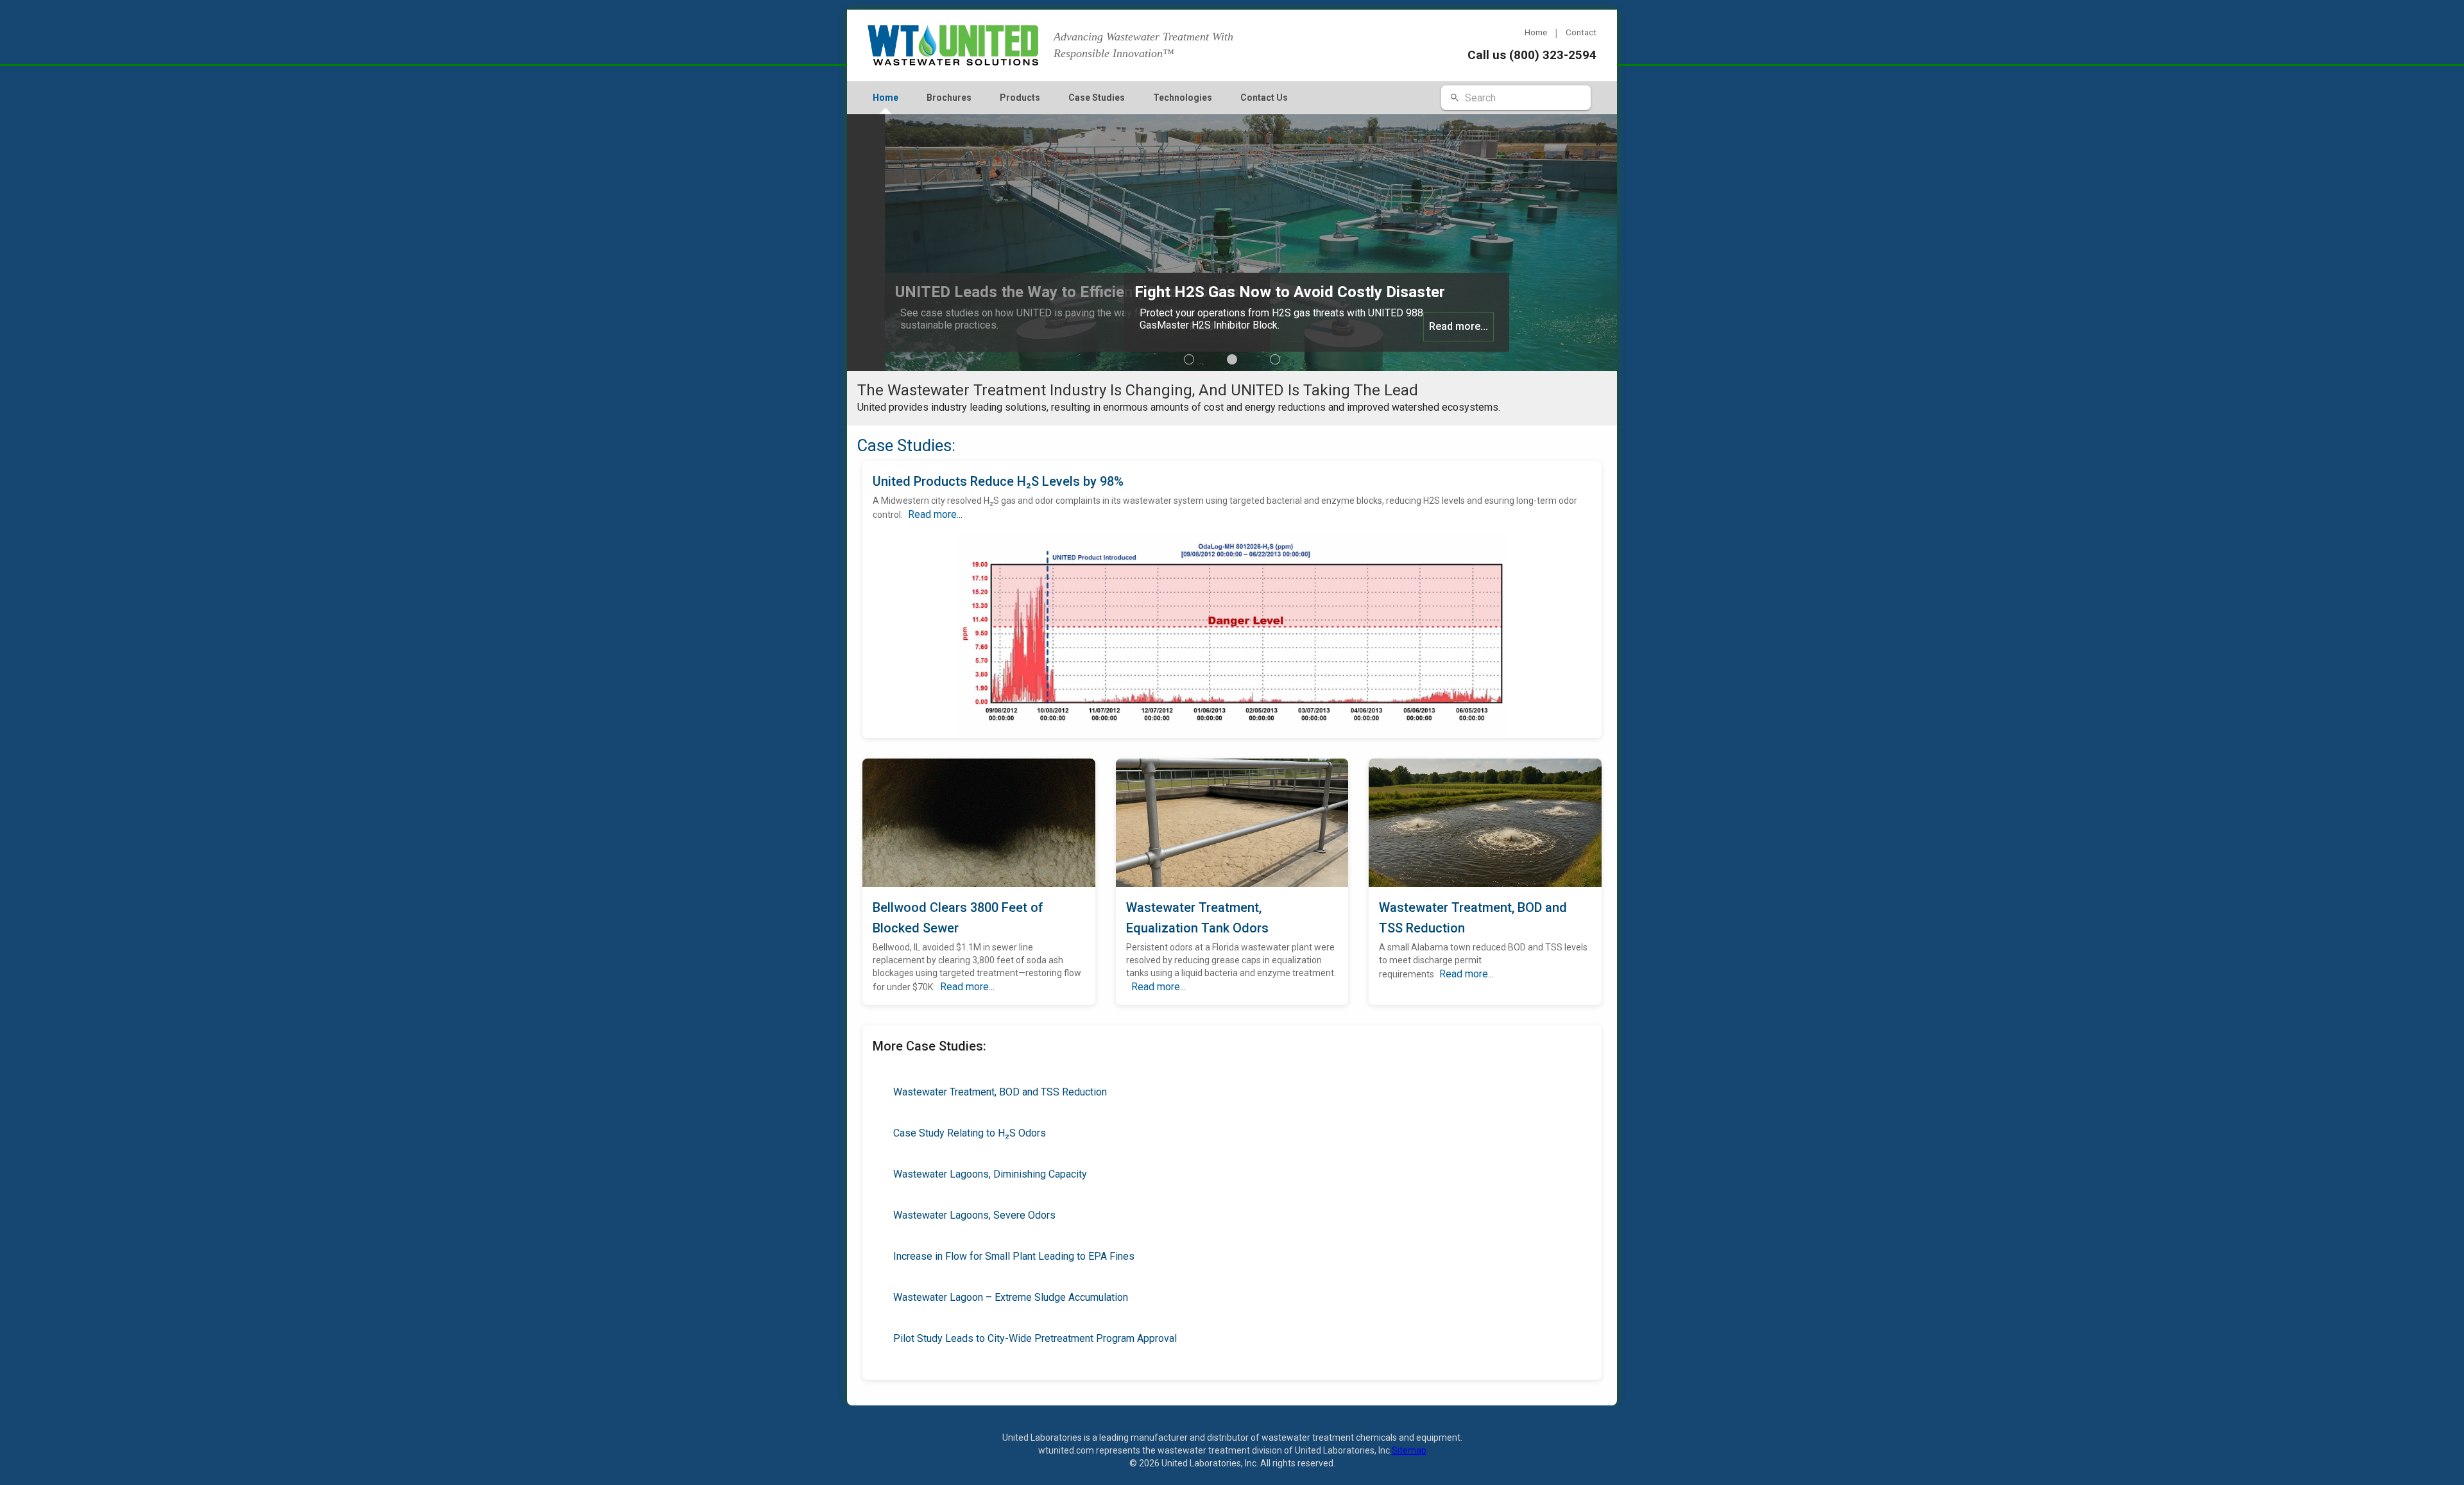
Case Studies (1097, 98)
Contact (1581, 32)
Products (1020, 98)
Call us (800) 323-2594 (1532, 55)
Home (1536, 32)
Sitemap (1409, 1450)
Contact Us (1264, 98)
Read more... (1181, 326)
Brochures (949, 98)
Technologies (1183, 98)
